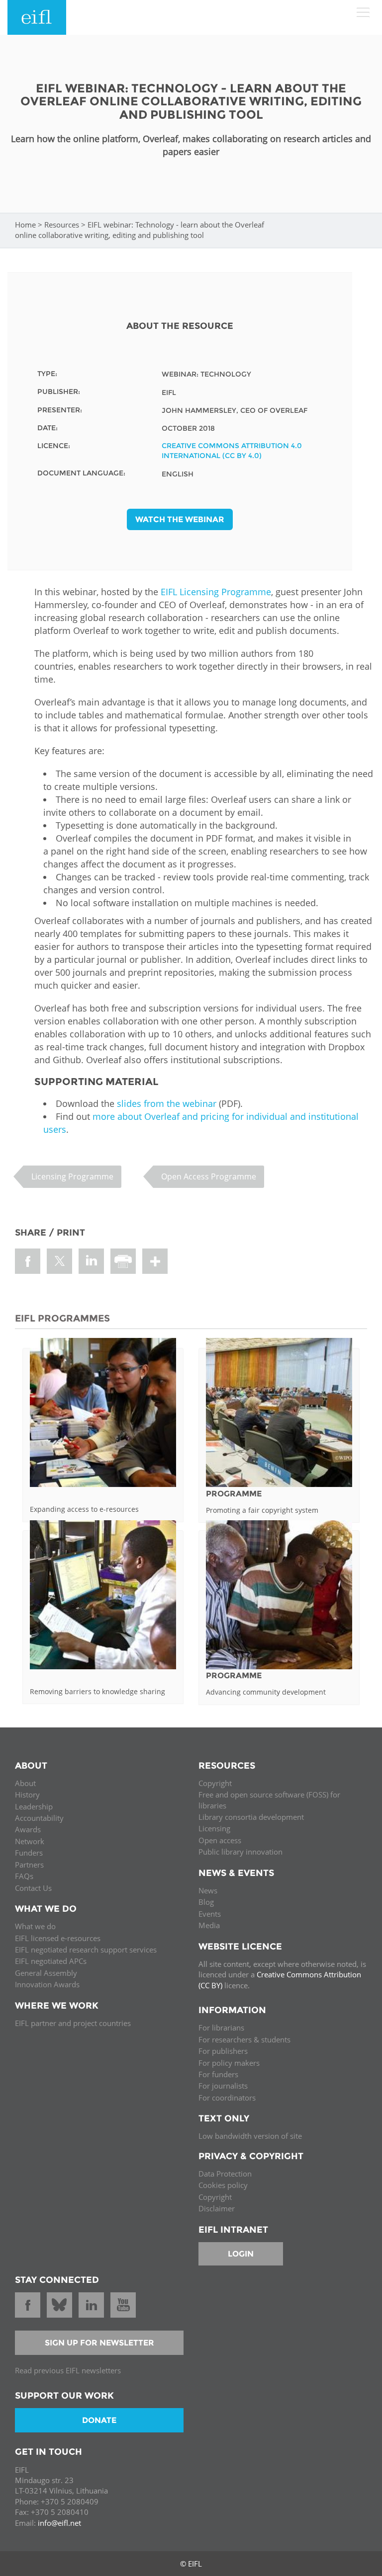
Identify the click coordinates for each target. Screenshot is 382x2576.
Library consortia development (251, 1817)
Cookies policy (223, 2185)
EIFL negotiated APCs (51, 1961)
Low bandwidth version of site (250, 2136)
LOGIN (241, 2254)
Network (30, 1841)
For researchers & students (244, 2039)
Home (25, 225)
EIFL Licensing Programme (216, 592)
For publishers (223, 2051)
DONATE (99, 2420)
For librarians (221, 2028)
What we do (35, 1926)
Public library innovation (240, 1852)
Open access (220, 1840)
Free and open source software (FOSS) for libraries (269, 1800)
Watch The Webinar (180, 519)
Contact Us (33, 1888)
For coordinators (227, 2098)
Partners (29, 1865)
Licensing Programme (72, 1176)
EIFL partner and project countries (73, 2023)
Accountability (39, 1818)
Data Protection (225, 2174)
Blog (206, 1902)
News (208, 1890)
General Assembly (46, 1973)
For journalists (223, 2086)
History (27, 1795)
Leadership (34, 1806)
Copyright (215, 1783)
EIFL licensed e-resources (58, 1938)
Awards (28, 1829)
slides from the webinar (167, 1103)
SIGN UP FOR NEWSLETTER (99, 2343)
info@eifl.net (59, 2523)
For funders (218, 2074)
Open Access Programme (209, 1176)
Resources (62, 225)
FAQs (24, 1876)
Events (210, 1914)
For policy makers (229, 2063)
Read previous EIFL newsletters (68, 2370)
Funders (29, 1853)
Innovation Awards (47, 1984)
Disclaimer (217, 2208)
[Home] (37, 17)
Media (209, 1925)
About (25, 1783)
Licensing (214, 1828)
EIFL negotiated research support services (86, 1950)
